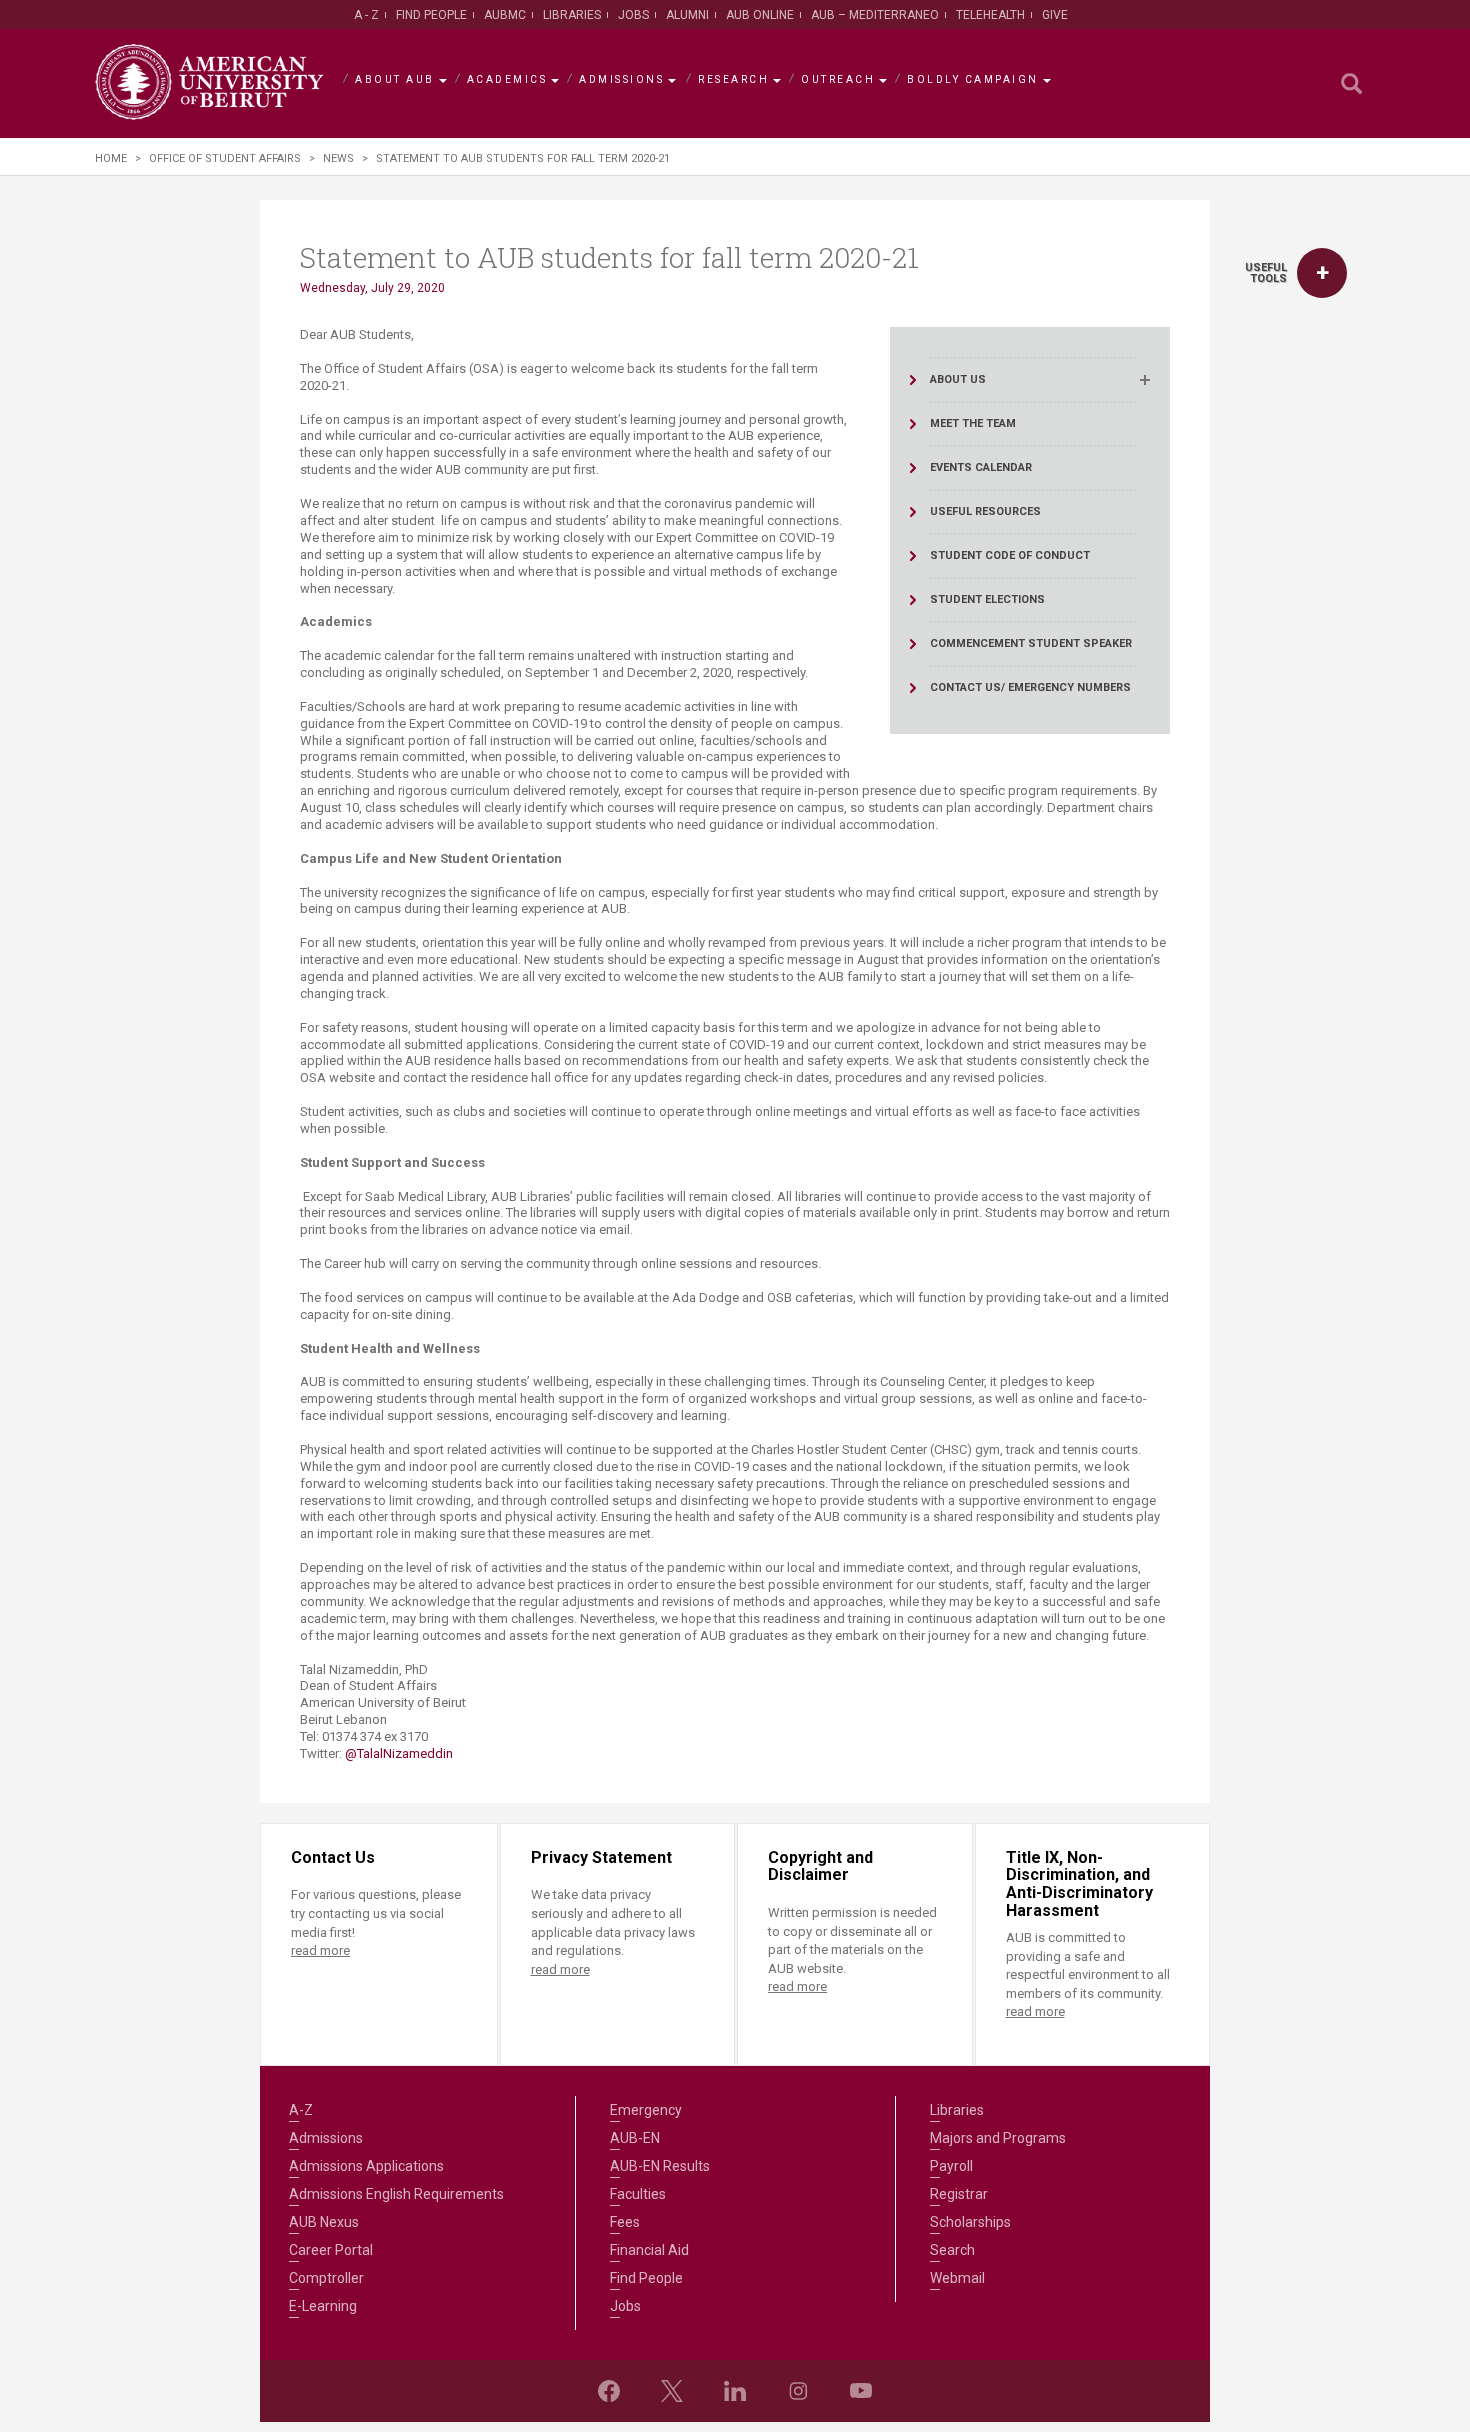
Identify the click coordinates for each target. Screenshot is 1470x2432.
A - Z (366, 15)
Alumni (687, 15)
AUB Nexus (324, 2222)
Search (952, 2250)
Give (1055, 15)
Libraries (572, 15)
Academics (507, 79)
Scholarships (970, 2222)
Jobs (633, 15)
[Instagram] (798, 2391)
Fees (625, 2222)
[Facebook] (609, 2391)
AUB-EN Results (660, 2166)
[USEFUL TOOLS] (1322, 273)
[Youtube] (861, 2391)
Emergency (646, 2110)
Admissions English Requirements (396, 2194)
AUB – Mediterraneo (875, 15)
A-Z (301, 2110)
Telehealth (990, 15)
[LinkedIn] (735, 2391)
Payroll (951, 2166)
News (338, 158)
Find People (431, 15)
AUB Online (760, 15)
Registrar (959, 2194)
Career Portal (331, 2250)
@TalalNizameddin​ (399, 1753)
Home (111, 158)
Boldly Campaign (973, 79)
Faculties (638, 2194)
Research (733, 79)
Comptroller (326, 2278)
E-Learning (323, 2306)
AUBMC (505, 15)
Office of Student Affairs (225, 158)
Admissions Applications (366, 2166)
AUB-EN (635, 2138)
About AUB (395, 79)
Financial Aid (649, 2250)
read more (320, 1950)
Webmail (957, 2278)
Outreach (838, 79)
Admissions (621, 79)
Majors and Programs (998, 2138)
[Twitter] (672, 2391)
